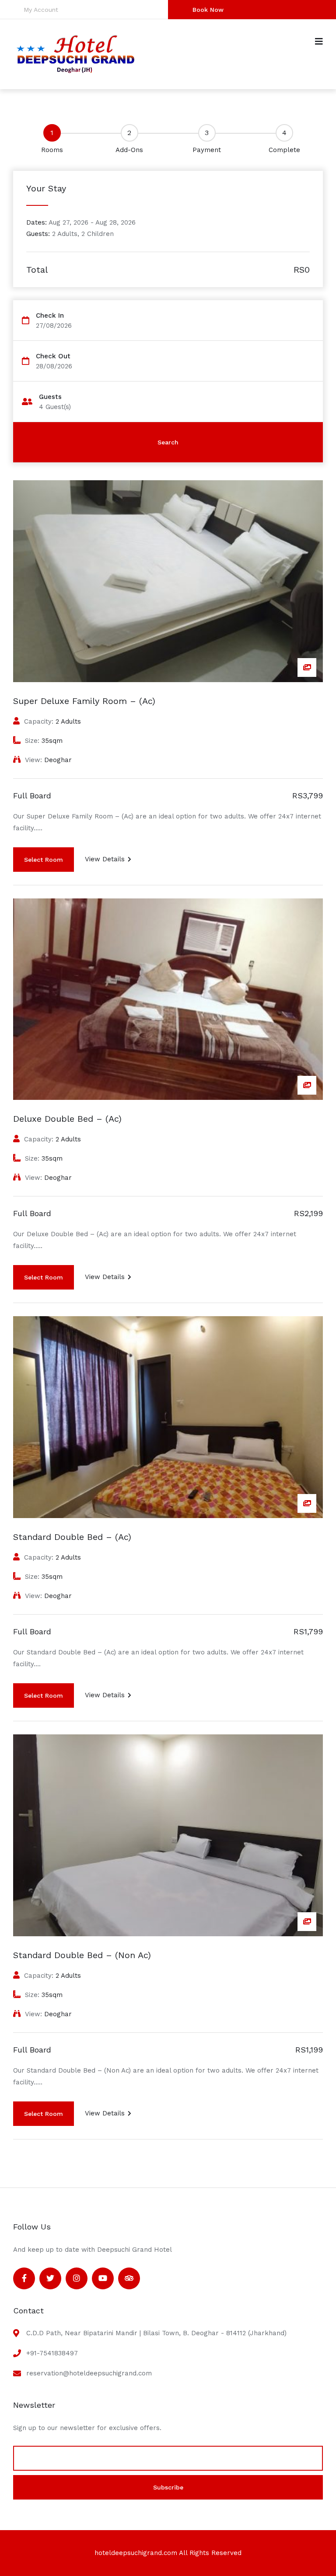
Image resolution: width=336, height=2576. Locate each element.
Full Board (32, 796)
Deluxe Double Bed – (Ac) (67, 1119)
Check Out (53, 356)
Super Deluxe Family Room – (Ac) (84, 701)
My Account (41, 10)
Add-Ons (129, 150)
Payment (207, 150)
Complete (284, 150)
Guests (50, 397)
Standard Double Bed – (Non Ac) (82, 1955)
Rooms (52, 150)
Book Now (208, 10)
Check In (50, 316)
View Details (105, 859)
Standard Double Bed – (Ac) (72, 1537)
